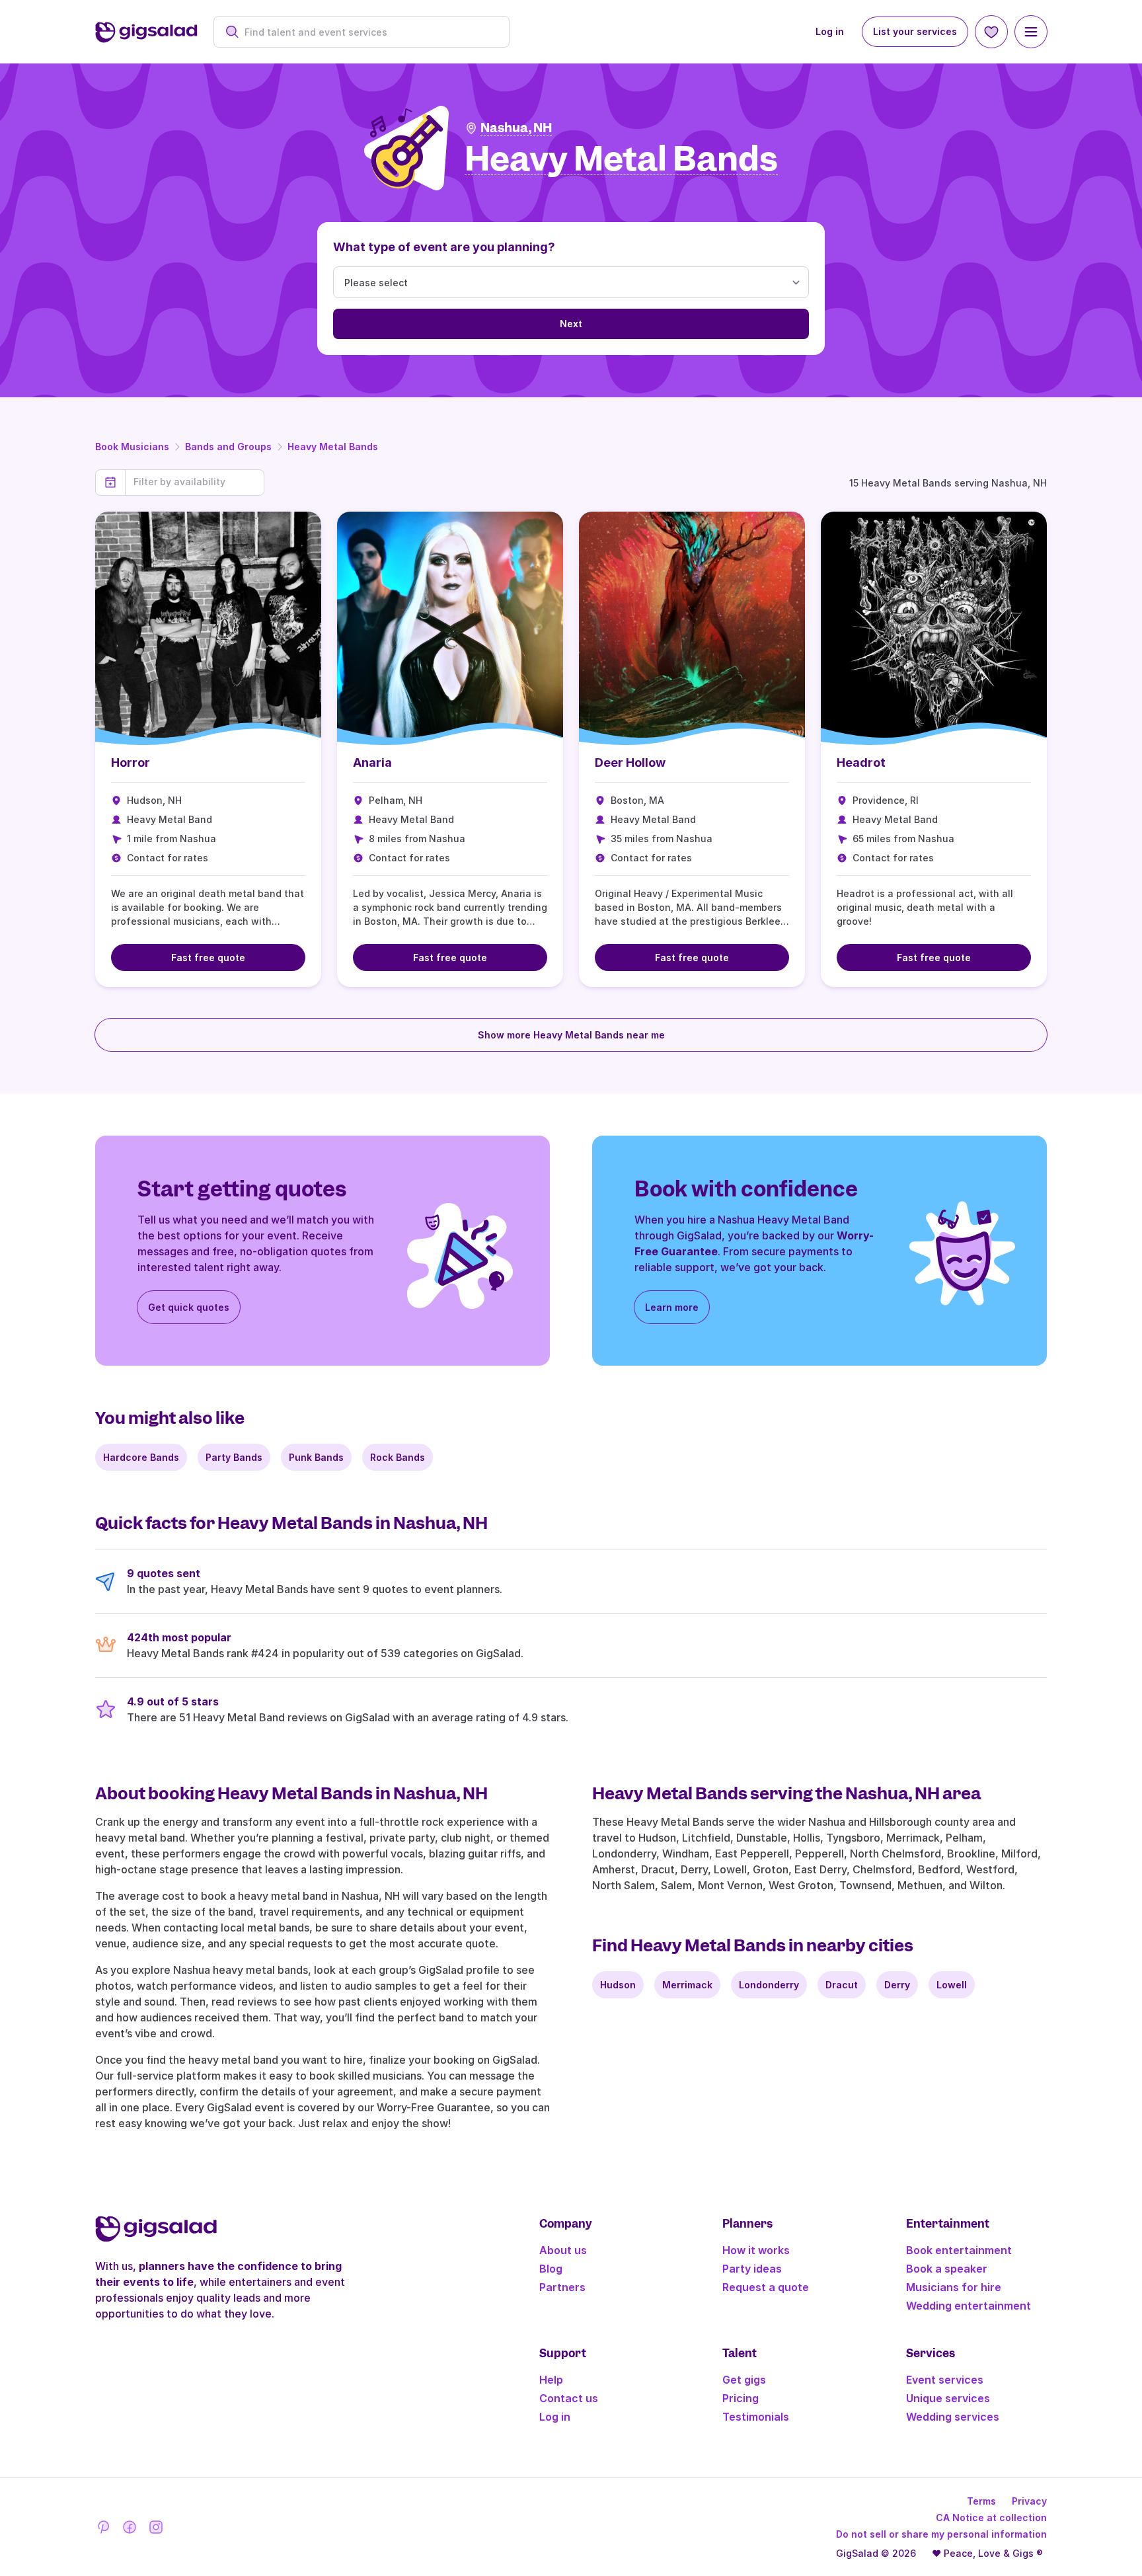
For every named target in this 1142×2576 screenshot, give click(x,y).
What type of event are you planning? (444, 247)
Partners (562, 2287)
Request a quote (766, 2287)
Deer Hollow (630, 762)
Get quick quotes (189, 1307)
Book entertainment (959, 2250)
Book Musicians (132, 447)
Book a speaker (947, 2269)
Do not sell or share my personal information (941, 2534)
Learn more (672, 1307)
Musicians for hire (954, 2287)
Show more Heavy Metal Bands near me (571, 1035)
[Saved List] (991, 32)
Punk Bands (316, 1457)
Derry (897, 1985)
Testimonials (756, 2417)
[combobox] (368, 32)
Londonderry (769, 1985)
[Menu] (1031, 32)
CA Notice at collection (991, 2517)
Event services (945, 2380)
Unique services (948, 2398)
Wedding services (953, 2417)
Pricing (741, 2398)
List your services (915, 31)
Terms (981, 2501)
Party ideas (752, 2269)
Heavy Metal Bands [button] (621, 160)
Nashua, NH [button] (516, 128)
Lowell (952, 1985)
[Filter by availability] (195, 482)
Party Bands (234, 1457)
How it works (756, 2250)
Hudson (618, 1985)
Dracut (842, 1985)
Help (551, 2380)
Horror (131, 762)
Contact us (569, 2398)
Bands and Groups (228, 447)
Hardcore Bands (141, 1457)
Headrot (861, 762)
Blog (551, 2269)
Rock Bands (398, 1457)
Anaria (372, 762)
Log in (830, 31)
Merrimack (687, 1985)
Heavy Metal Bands (333, 447)
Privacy (1029, 2501)
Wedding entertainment (969, 2306)
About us (563, 2250)
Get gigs (744, 2380)
